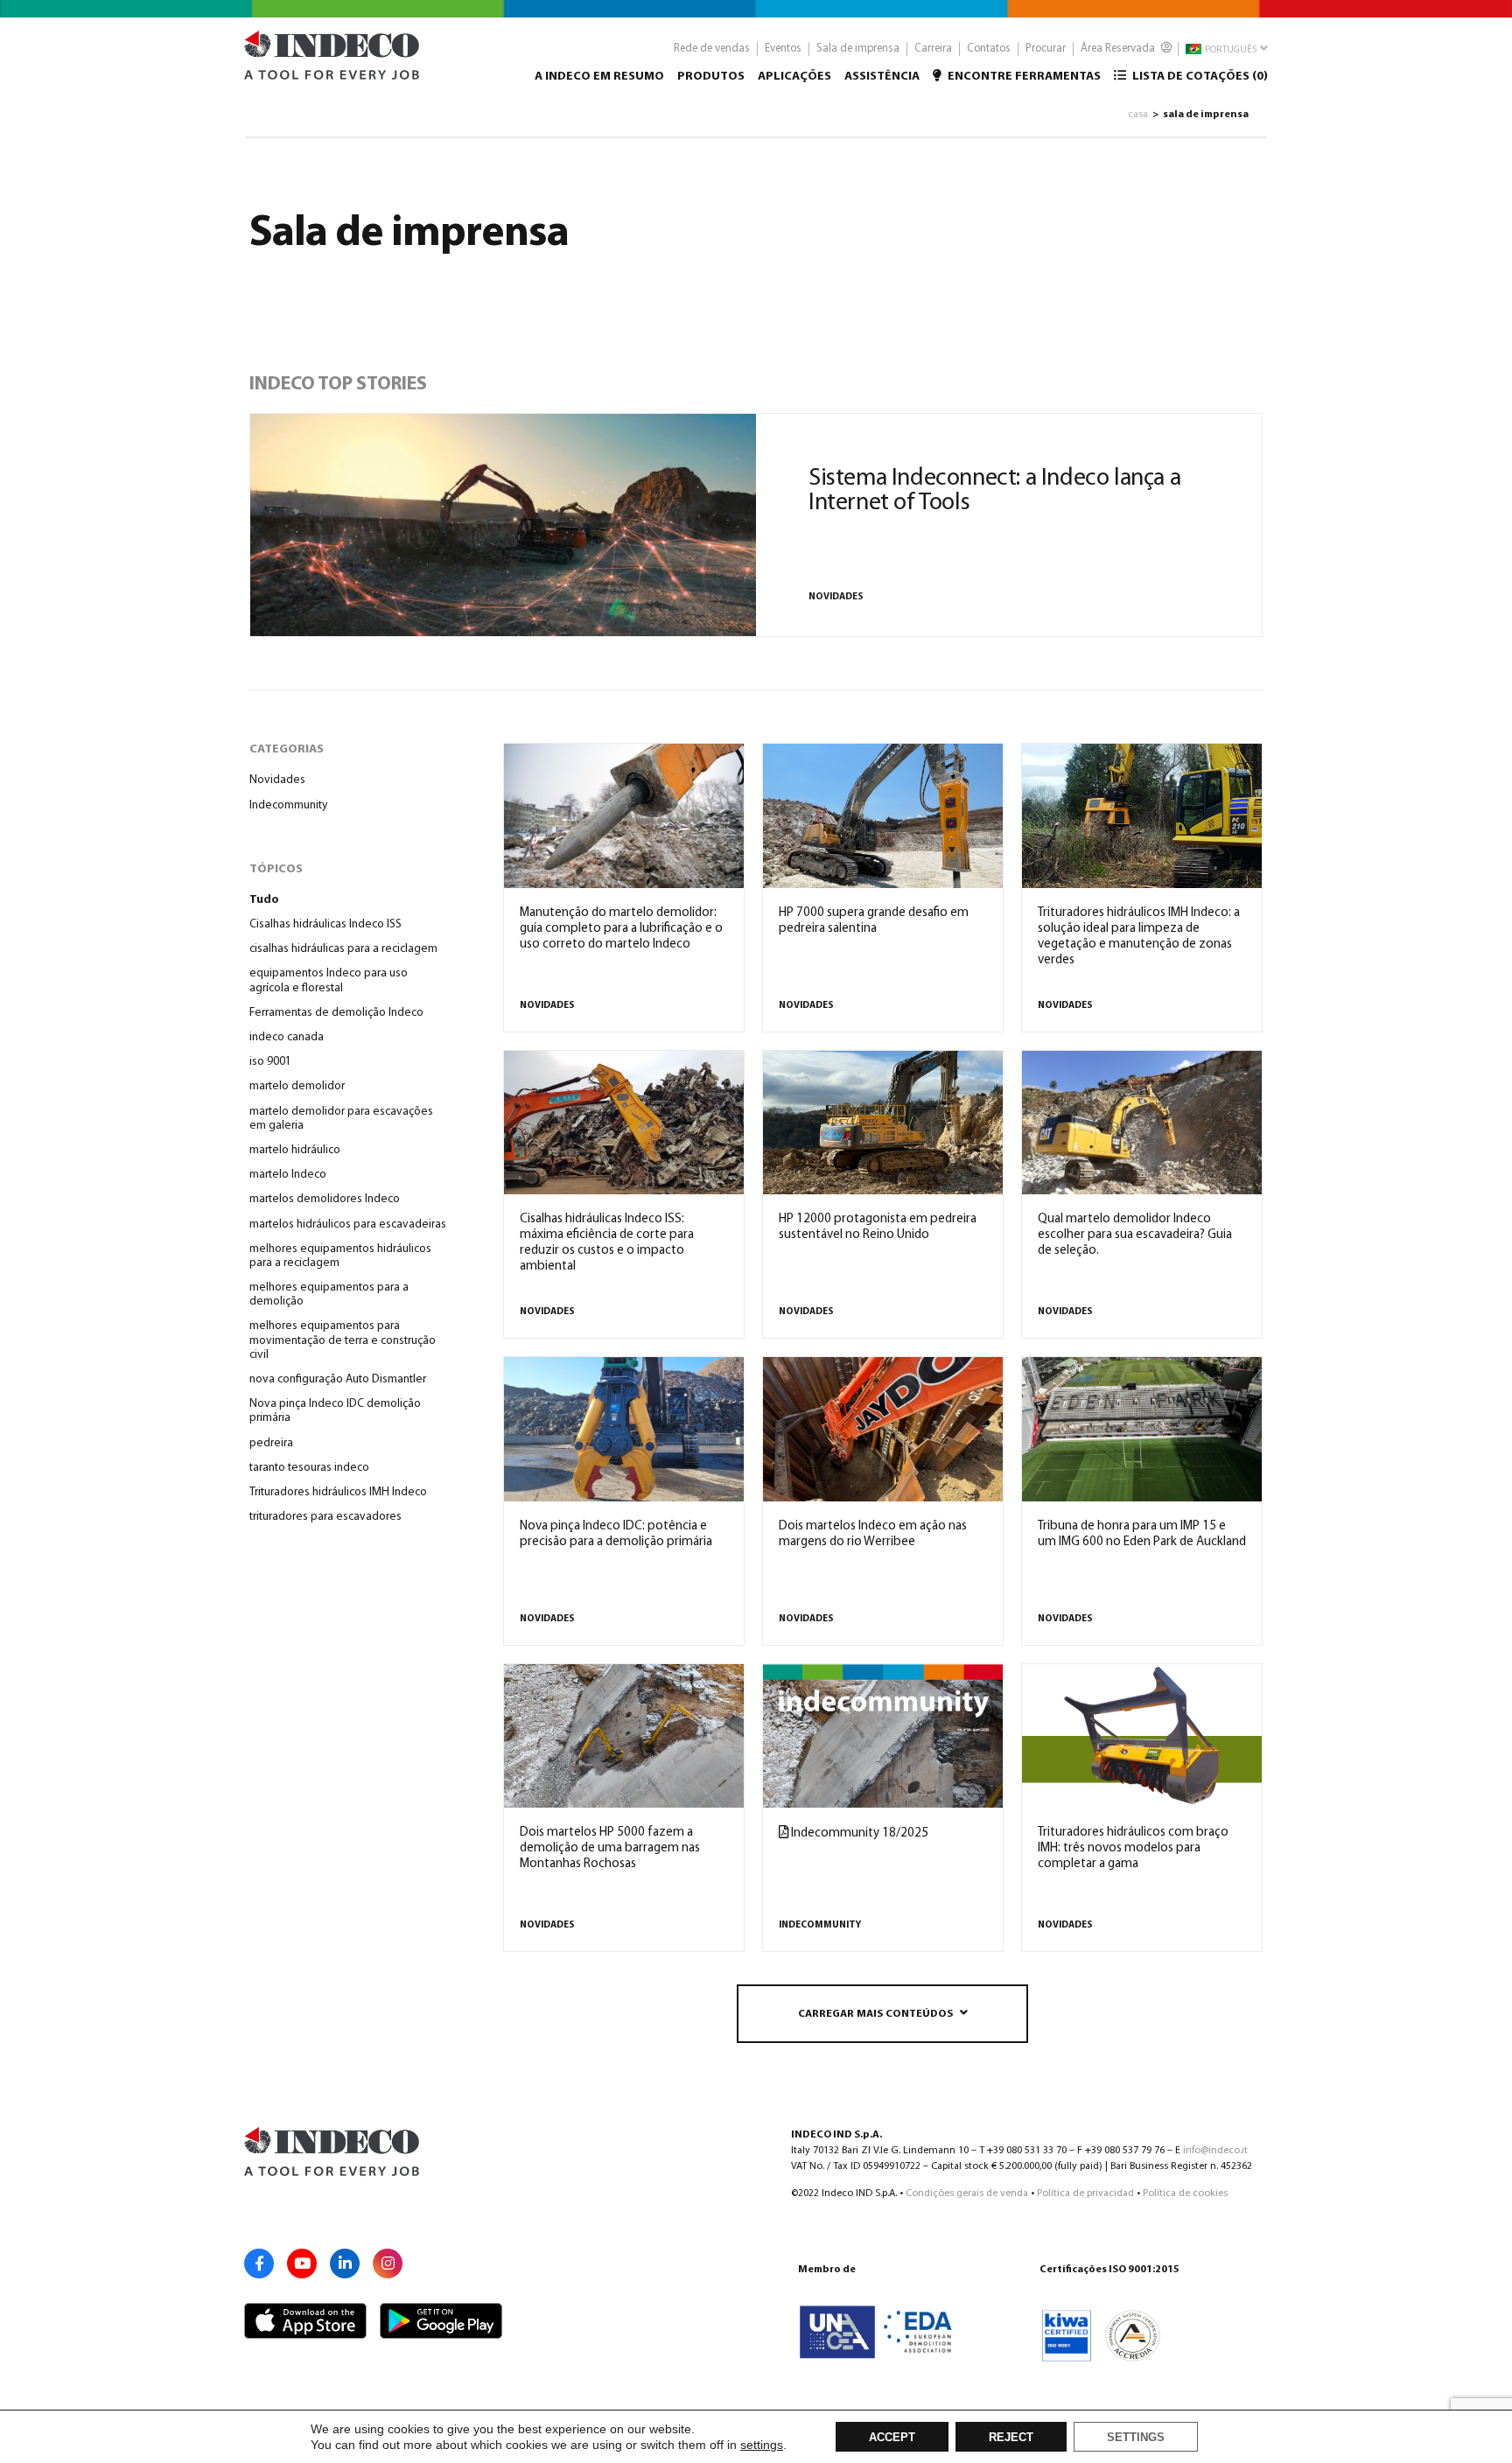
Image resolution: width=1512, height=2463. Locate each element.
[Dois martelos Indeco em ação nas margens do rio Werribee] (883, 1429)
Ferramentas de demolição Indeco (336, 1013)
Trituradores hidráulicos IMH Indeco (338, 1492)
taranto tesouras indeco (309, 1468)
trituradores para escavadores (325, 1517)
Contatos (989, 49)
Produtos (711, 77)
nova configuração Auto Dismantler (338, 1379)
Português (1230, 50)
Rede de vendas (712, 49)
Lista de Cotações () (1199, 77)
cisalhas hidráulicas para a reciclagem (343, 949)
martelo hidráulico (295, 1150)
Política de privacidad (1085, 2194)
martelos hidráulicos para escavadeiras (348, 1225)
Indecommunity (288, 805)
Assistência (882, 77)
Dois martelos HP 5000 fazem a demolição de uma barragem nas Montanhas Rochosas (610, 1848)
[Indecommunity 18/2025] (883, 1736)
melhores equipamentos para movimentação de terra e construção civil (343, 1340)
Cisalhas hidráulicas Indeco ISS (325, 924)
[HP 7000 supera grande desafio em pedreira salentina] (883, 815)
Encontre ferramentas (1023, 77)
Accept (892, 2438)
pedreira (271, 1443)
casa (1138, 115)
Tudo (264, 900)
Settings (1136, 2438)
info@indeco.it (1215, 2151)
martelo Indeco (288, 1175)
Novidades (836, 597)
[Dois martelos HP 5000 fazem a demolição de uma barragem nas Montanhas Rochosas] (624, 1736)
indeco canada (287, 1037)
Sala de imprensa (858, 49)
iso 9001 (270, 1062)
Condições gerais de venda (967, 2194)
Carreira (933, 49)
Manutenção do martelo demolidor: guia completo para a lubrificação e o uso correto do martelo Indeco (621, 929)
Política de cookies (1185, 2194)
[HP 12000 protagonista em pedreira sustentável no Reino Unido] (883, 1123)
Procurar (1046, 49)
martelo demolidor (297, 1086)
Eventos (783, 49)
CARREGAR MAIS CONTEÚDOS (875, 2014)
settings (762, 2445)
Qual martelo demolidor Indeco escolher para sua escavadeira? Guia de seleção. (1135, 1235)
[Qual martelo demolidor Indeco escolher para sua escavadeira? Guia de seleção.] (1142, 1123)
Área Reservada (1119, 49)
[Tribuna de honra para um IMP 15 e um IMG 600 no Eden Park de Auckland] (1142, 1429)
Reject (1011, 2438)
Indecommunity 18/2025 (858, 1833)
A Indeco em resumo (599, 77)
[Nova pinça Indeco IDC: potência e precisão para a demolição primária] (624, 1429)
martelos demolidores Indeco (325, 1199)
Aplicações (794, 77)
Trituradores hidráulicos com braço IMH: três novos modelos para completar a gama (1133, 1848)
